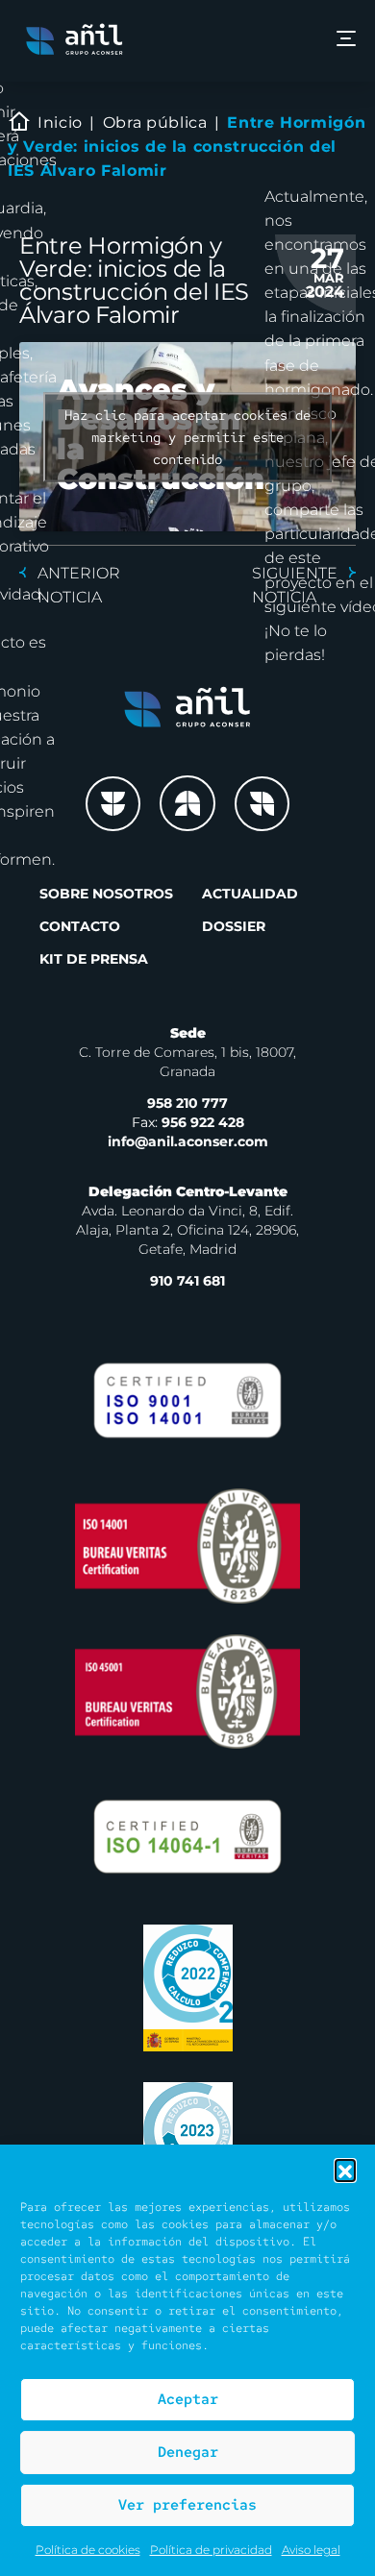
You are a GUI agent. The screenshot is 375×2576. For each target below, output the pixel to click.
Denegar (188, 2452)
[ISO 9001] (188, 1400)
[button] (345, 2170)
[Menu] (346, 41)
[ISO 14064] (188, 1837)
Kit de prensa (94, 959)
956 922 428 (188, 1122)
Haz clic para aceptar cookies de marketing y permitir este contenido (187, 436)
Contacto (80, 926)
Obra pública (155, 123)
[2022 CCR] (188, 1988)
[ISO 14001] (188, 1546)
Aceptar (188, 2399)
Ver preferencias (187, 2505)
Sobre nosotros (106, 894)
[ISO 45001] (188, 1692)
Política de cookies (88, 2550)
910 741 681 (187, 1281)
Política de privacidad (211, 2550)
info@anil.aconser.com (188, 1141)
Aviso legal (311, 2550)
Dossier (234, 926)
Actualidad (250, 894)
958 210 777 (187, 1103)
